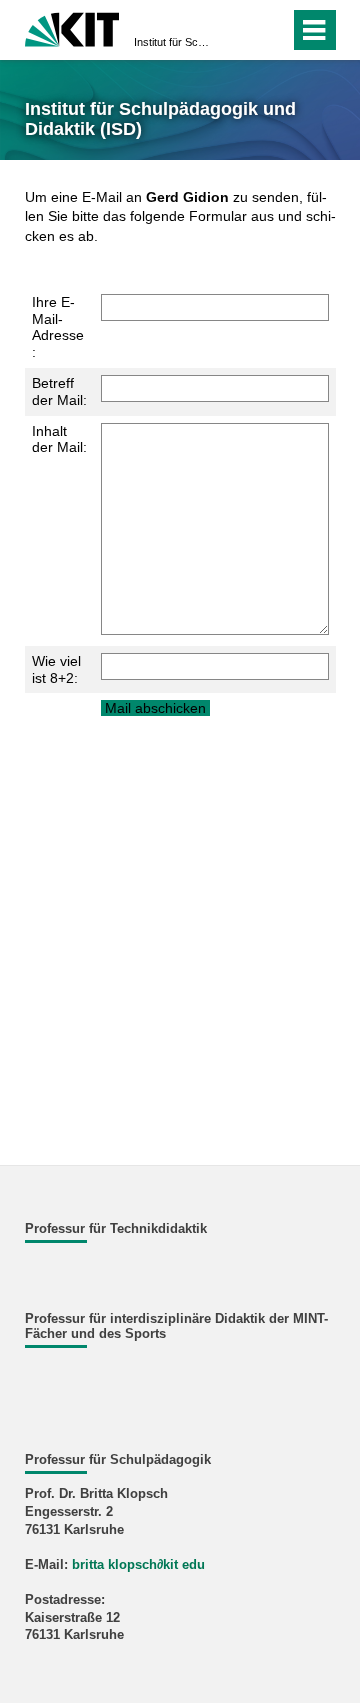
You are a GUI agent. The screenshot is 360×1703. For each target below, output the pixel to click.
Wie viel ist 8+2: (56, 669)
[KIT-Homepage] (72, 27)
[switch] (238, 30)
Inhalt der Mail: (59, 439)
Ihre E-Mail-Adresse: (58, 327)
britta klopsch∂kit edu (138, 1565)
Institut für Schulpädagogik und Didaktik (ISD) (174, 42)
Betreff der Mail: (59, 391)
